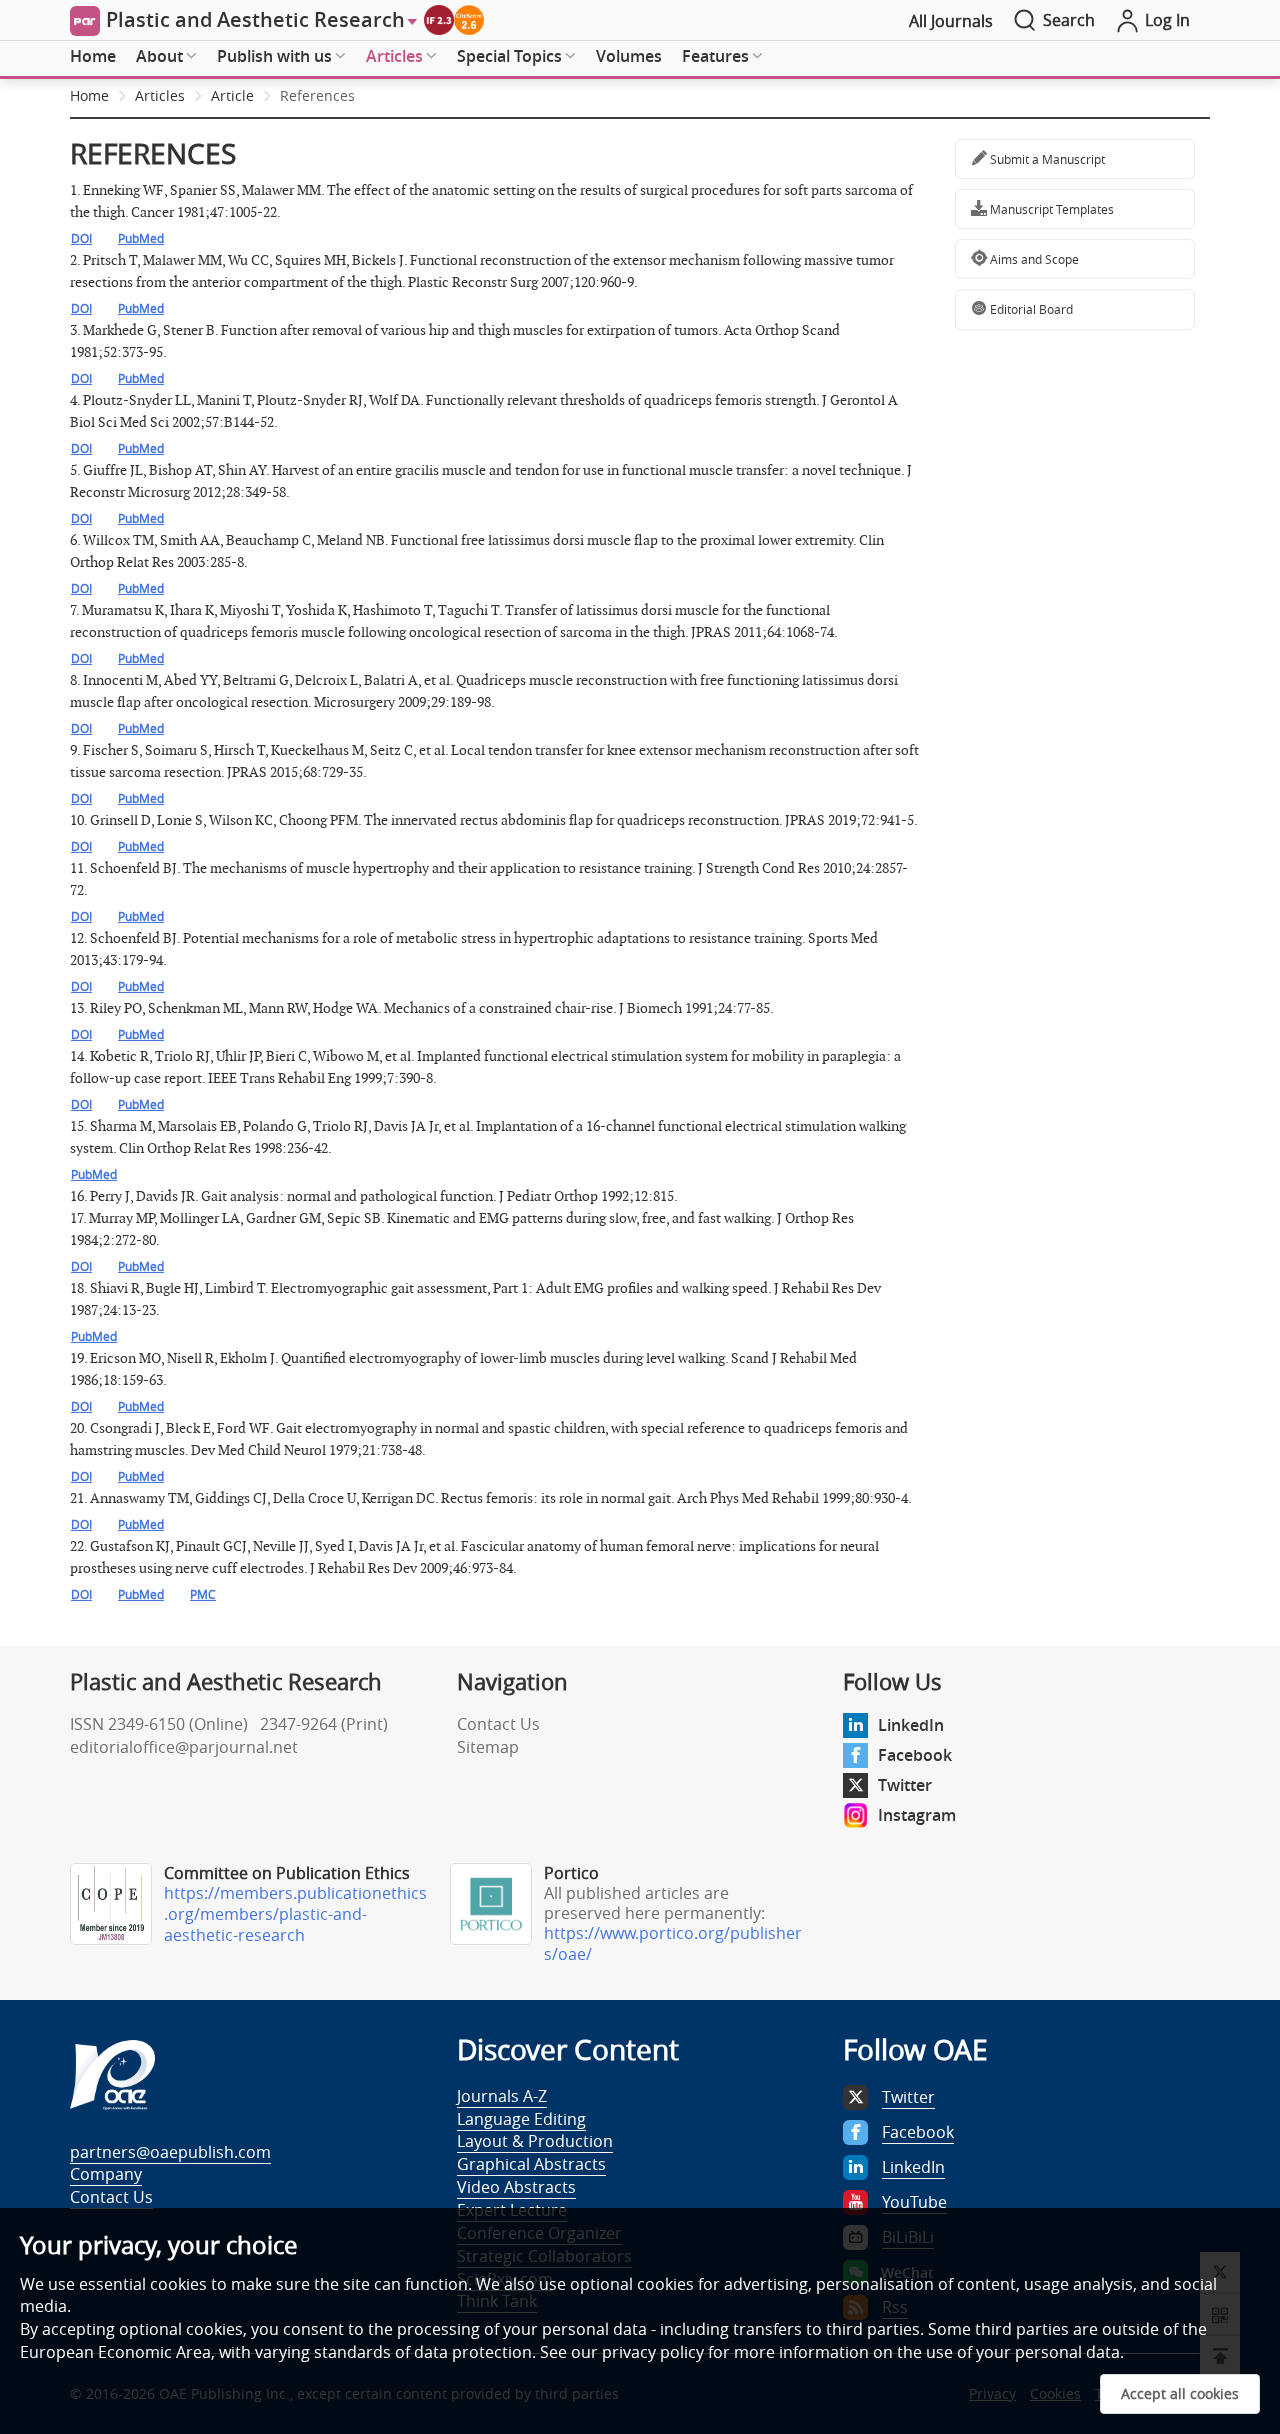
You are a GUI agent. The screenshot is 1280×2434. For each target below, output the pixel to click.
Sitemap (488, 1747)
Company (106, 2174)
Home (93, 56)
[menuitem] (93, 57)
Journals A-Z (502, 2096)
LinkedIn (911, 1725)
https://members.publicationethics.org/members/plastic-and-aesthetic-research (295, 1914)
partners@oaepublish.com (170, 2152)
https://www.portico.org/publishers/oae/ (673, 1943)
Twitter (905, 1785)
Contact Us (498, 1724)
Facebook (915, 1755)
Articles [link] (160, 95)
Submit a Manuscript (1046, 159)
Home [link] (89, 95)
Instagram (917, 1815)
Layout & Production (535, 2141)
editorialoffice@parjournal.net (184, 1747)
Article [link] (232, 95)
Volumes (629, 56)
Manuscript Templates (1050, 209)
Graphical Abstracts (531, 2164)
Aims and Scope (1033, 259)
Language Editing (521, 2119)
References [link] (317, 95)
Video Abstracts (516, 2187)
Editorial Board (1030, 309)
